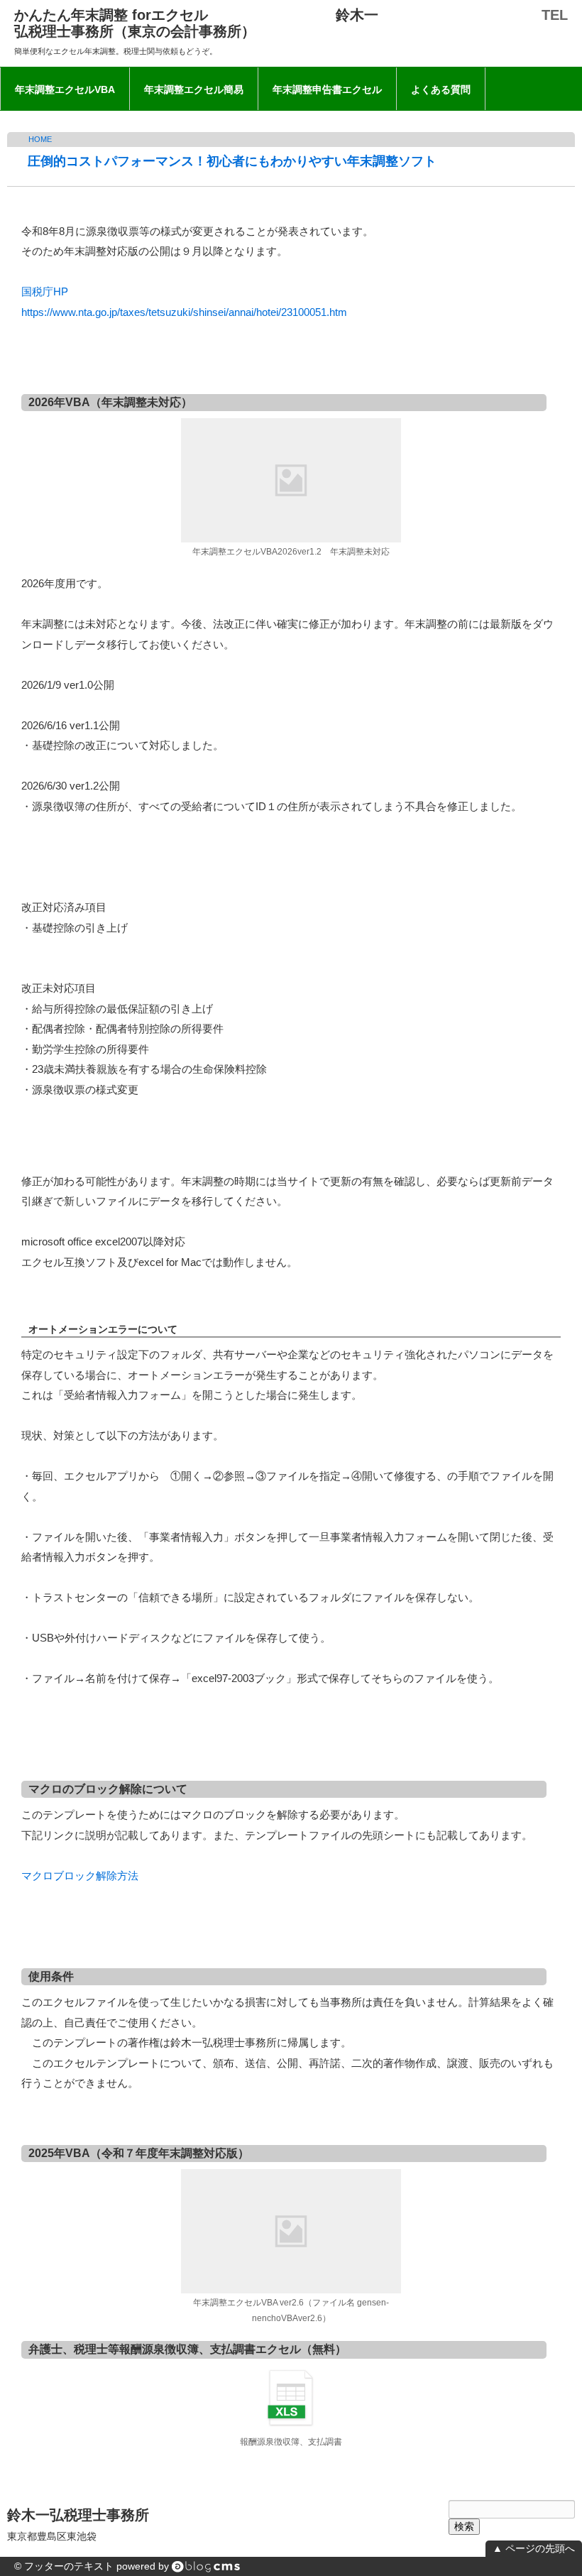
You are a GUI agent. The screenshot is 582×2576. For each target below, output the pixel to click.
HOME (40, 139)
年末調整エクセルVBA (65, 89)
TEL (555, 15)
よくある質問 (441, 89)
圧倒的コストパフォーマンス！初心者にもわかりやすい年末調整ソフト (232, 161)
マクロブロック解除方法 (80, 1876)
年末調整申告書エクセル (327, 89)
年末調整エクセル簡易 (194, 89)
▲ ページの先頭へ (534, 2548)
